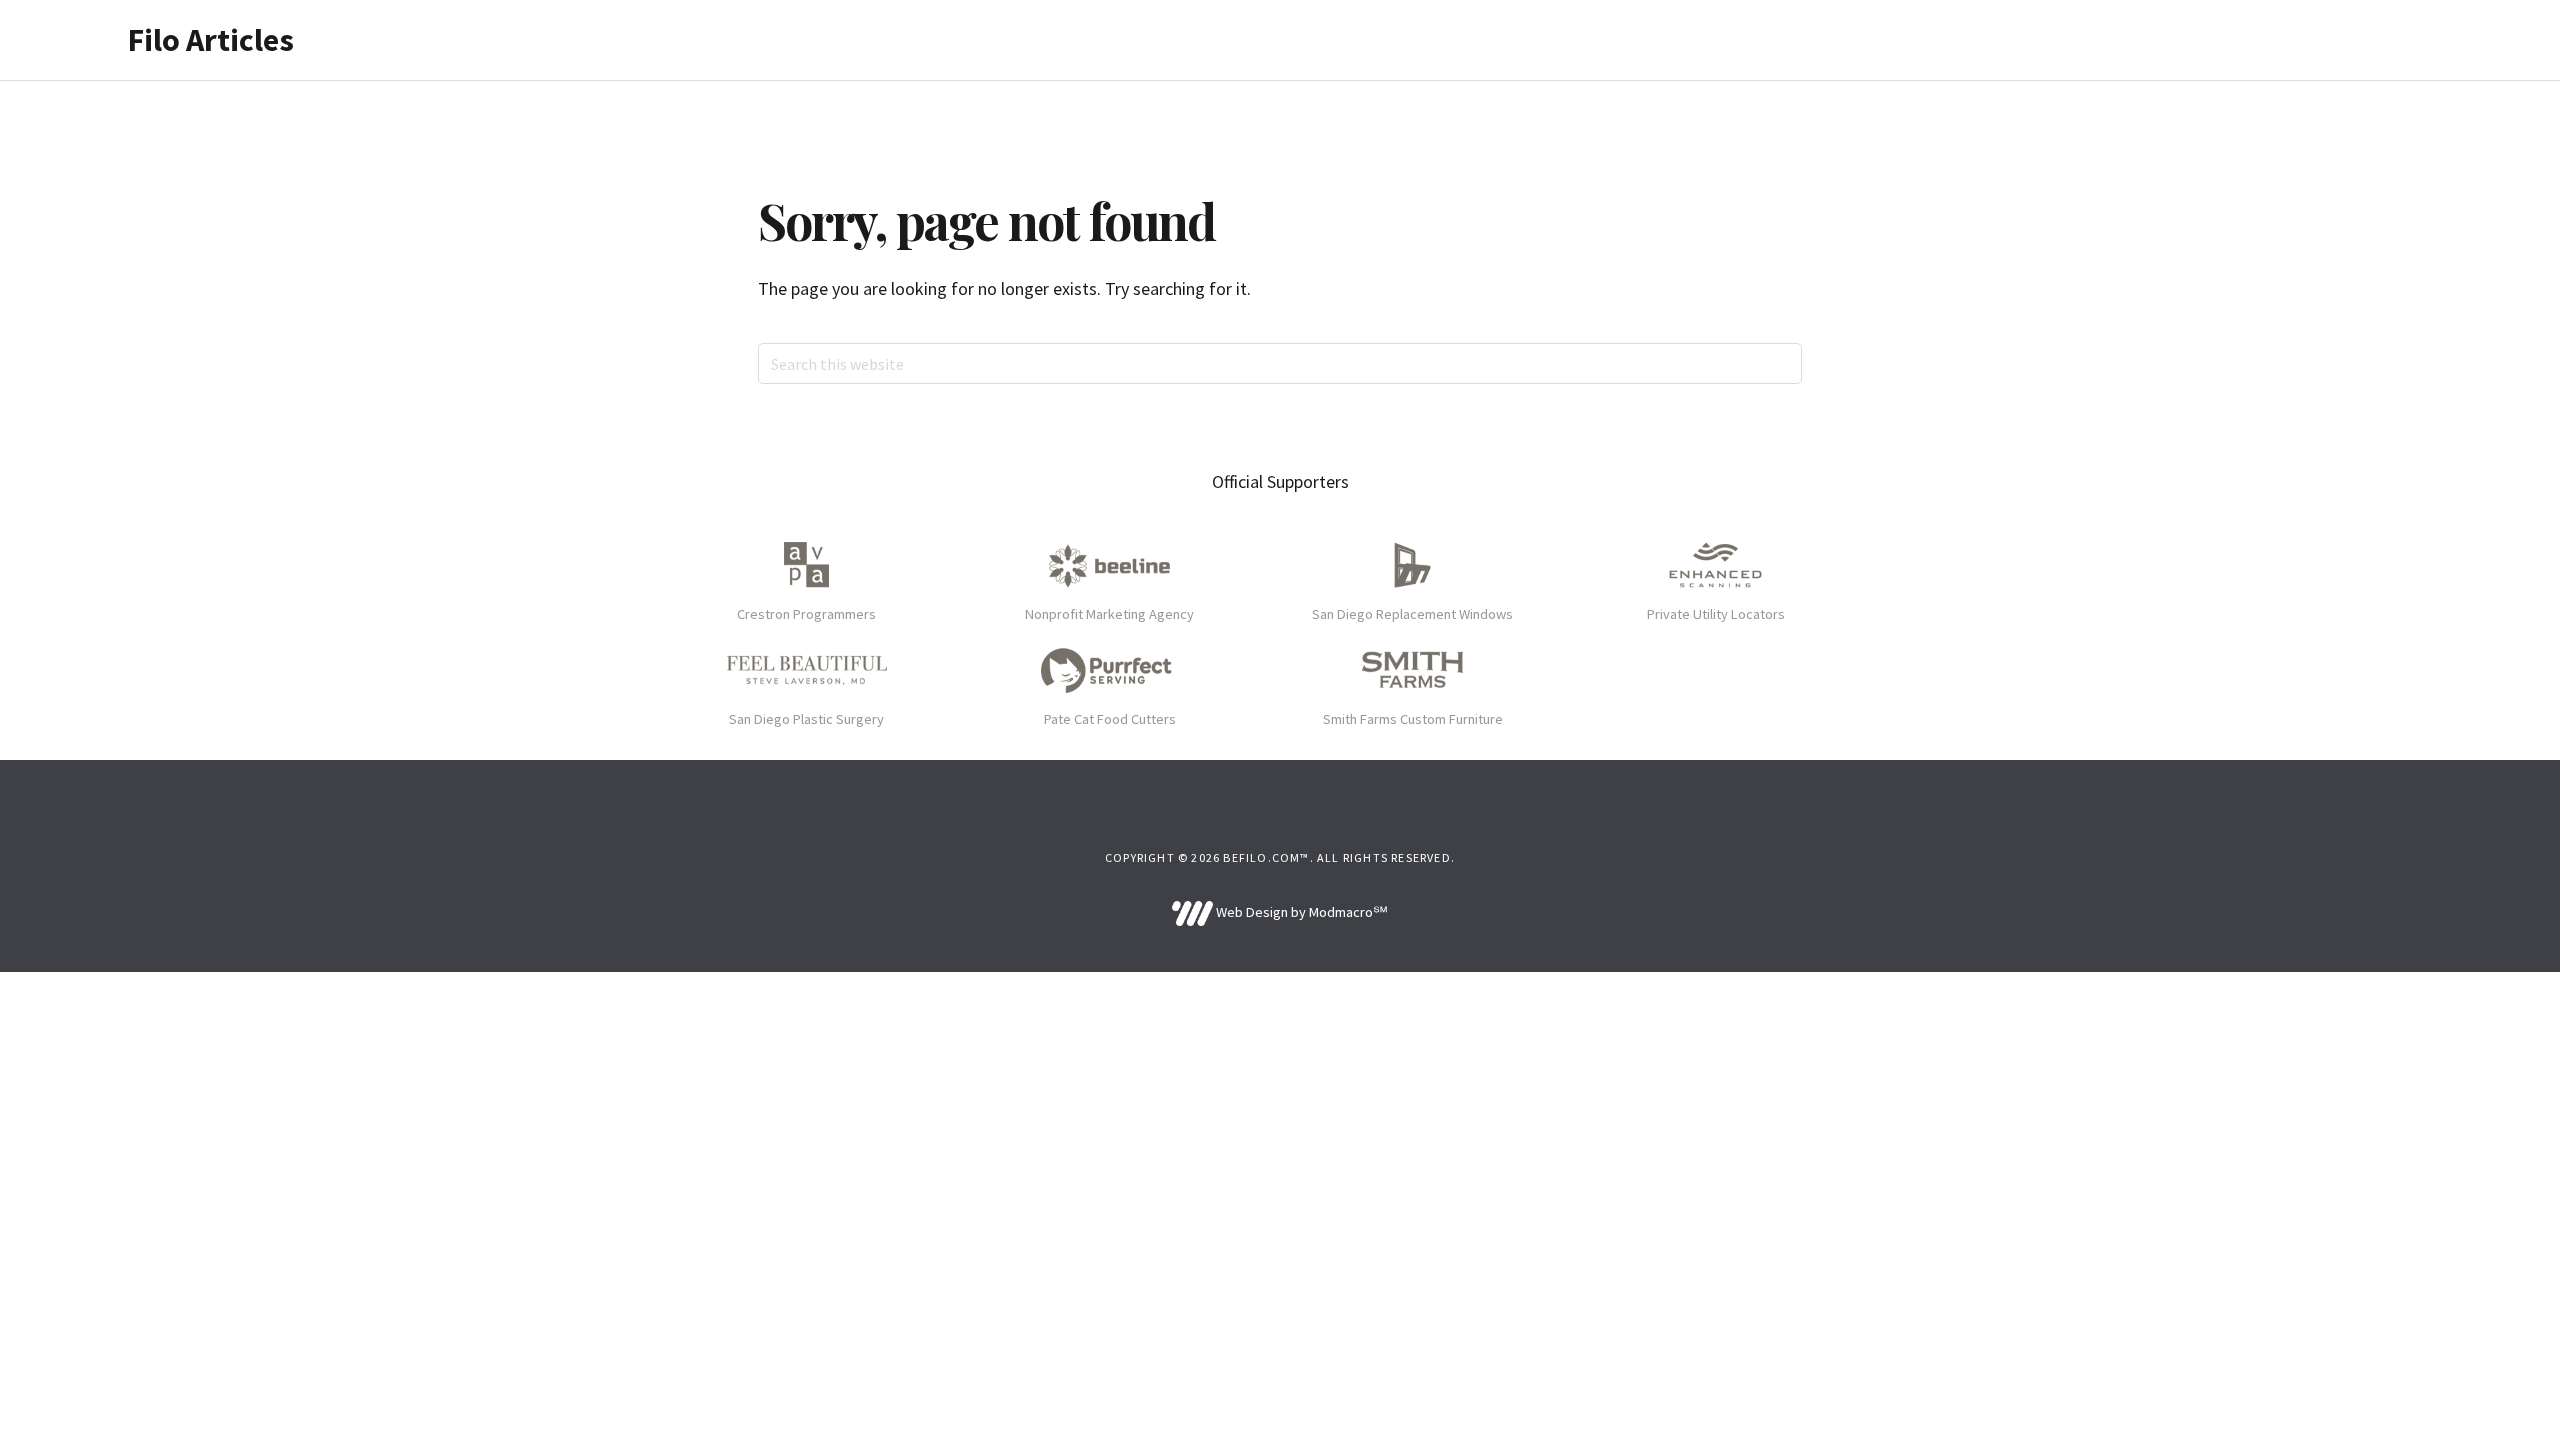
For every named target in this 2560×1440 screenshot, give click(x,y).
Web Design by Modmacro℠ (1300, 912)
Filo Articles (211, 40)
